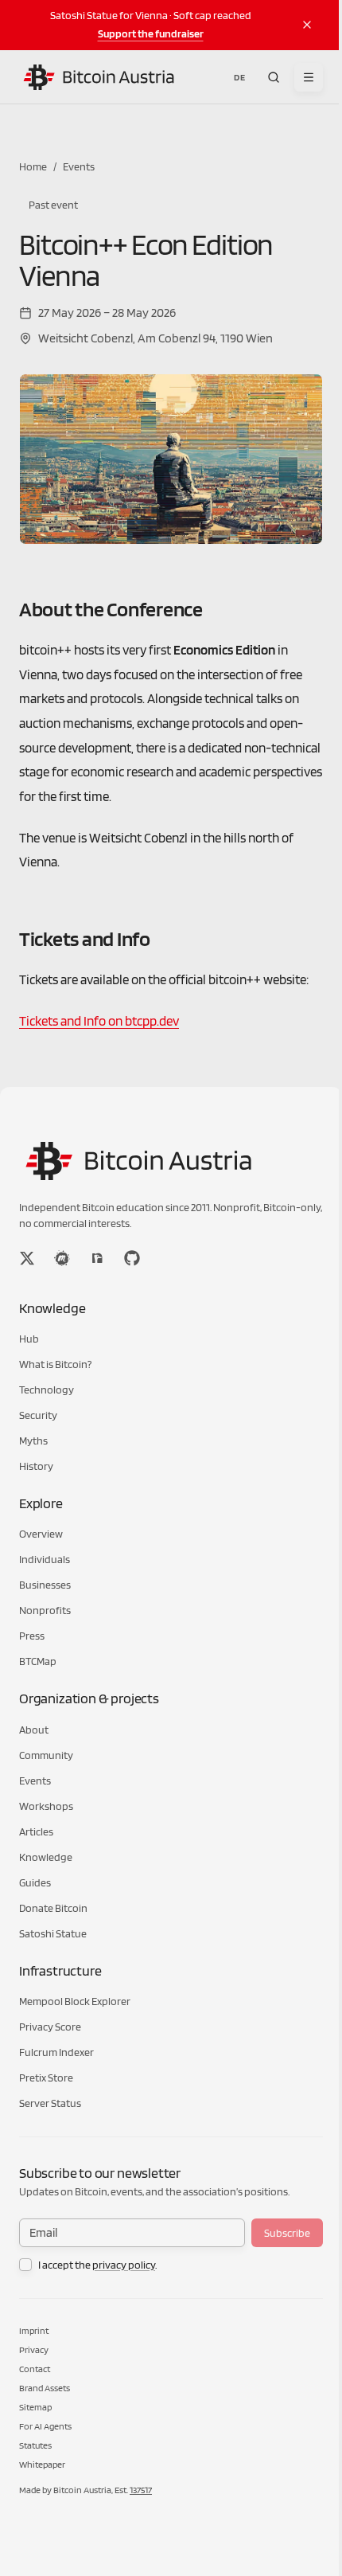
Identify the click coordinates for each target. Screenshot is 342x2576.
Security (38, 1415)
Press (32, 1636)
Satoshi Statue (53, 1933)
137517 (141, 2490)
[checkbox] (25, 2265)
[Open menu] (309, 77)
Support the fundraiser (151, 33)
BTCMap (38, 1661)
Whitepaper (42, 2464)
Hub (29, 1339)
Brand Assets (45, 2388)
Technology (47, 1390)
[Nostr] (97, 1258)
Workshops (46, 1806)
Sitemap (35, 2407)
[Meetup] (62, 1258)
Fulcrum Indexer (56, 2052)
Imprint (34, 2330)
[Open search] (274, 77)
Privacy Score (50, 2027)
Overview (41, 1534)
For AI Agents (45, 2426)
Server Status (50, 2103)
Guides (35, 1882)
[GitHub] (132, 1258)
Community (46, 1755)
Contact (35, 2369)
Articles (36, 1831)
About (34, 1730)
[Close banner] (307, 25)
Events (79, 166)
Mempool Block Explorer (75, 2001)
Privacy (34, 2349)
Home (33, 166)
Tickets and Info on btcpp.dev (99, 1021)
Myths (33, 1440)
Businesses (45, 1585)
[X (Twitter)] (27, 1258)
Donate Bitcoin (53, 1908)
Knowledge (46, 1857)
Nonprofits (45, 1610)
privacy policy (124, 2265)
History (36, 1466)
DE (239, 77)
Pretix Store (46, 2078)
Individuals (45, 1559)
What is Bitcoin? (55, 1364)
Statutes (35, 2445)
